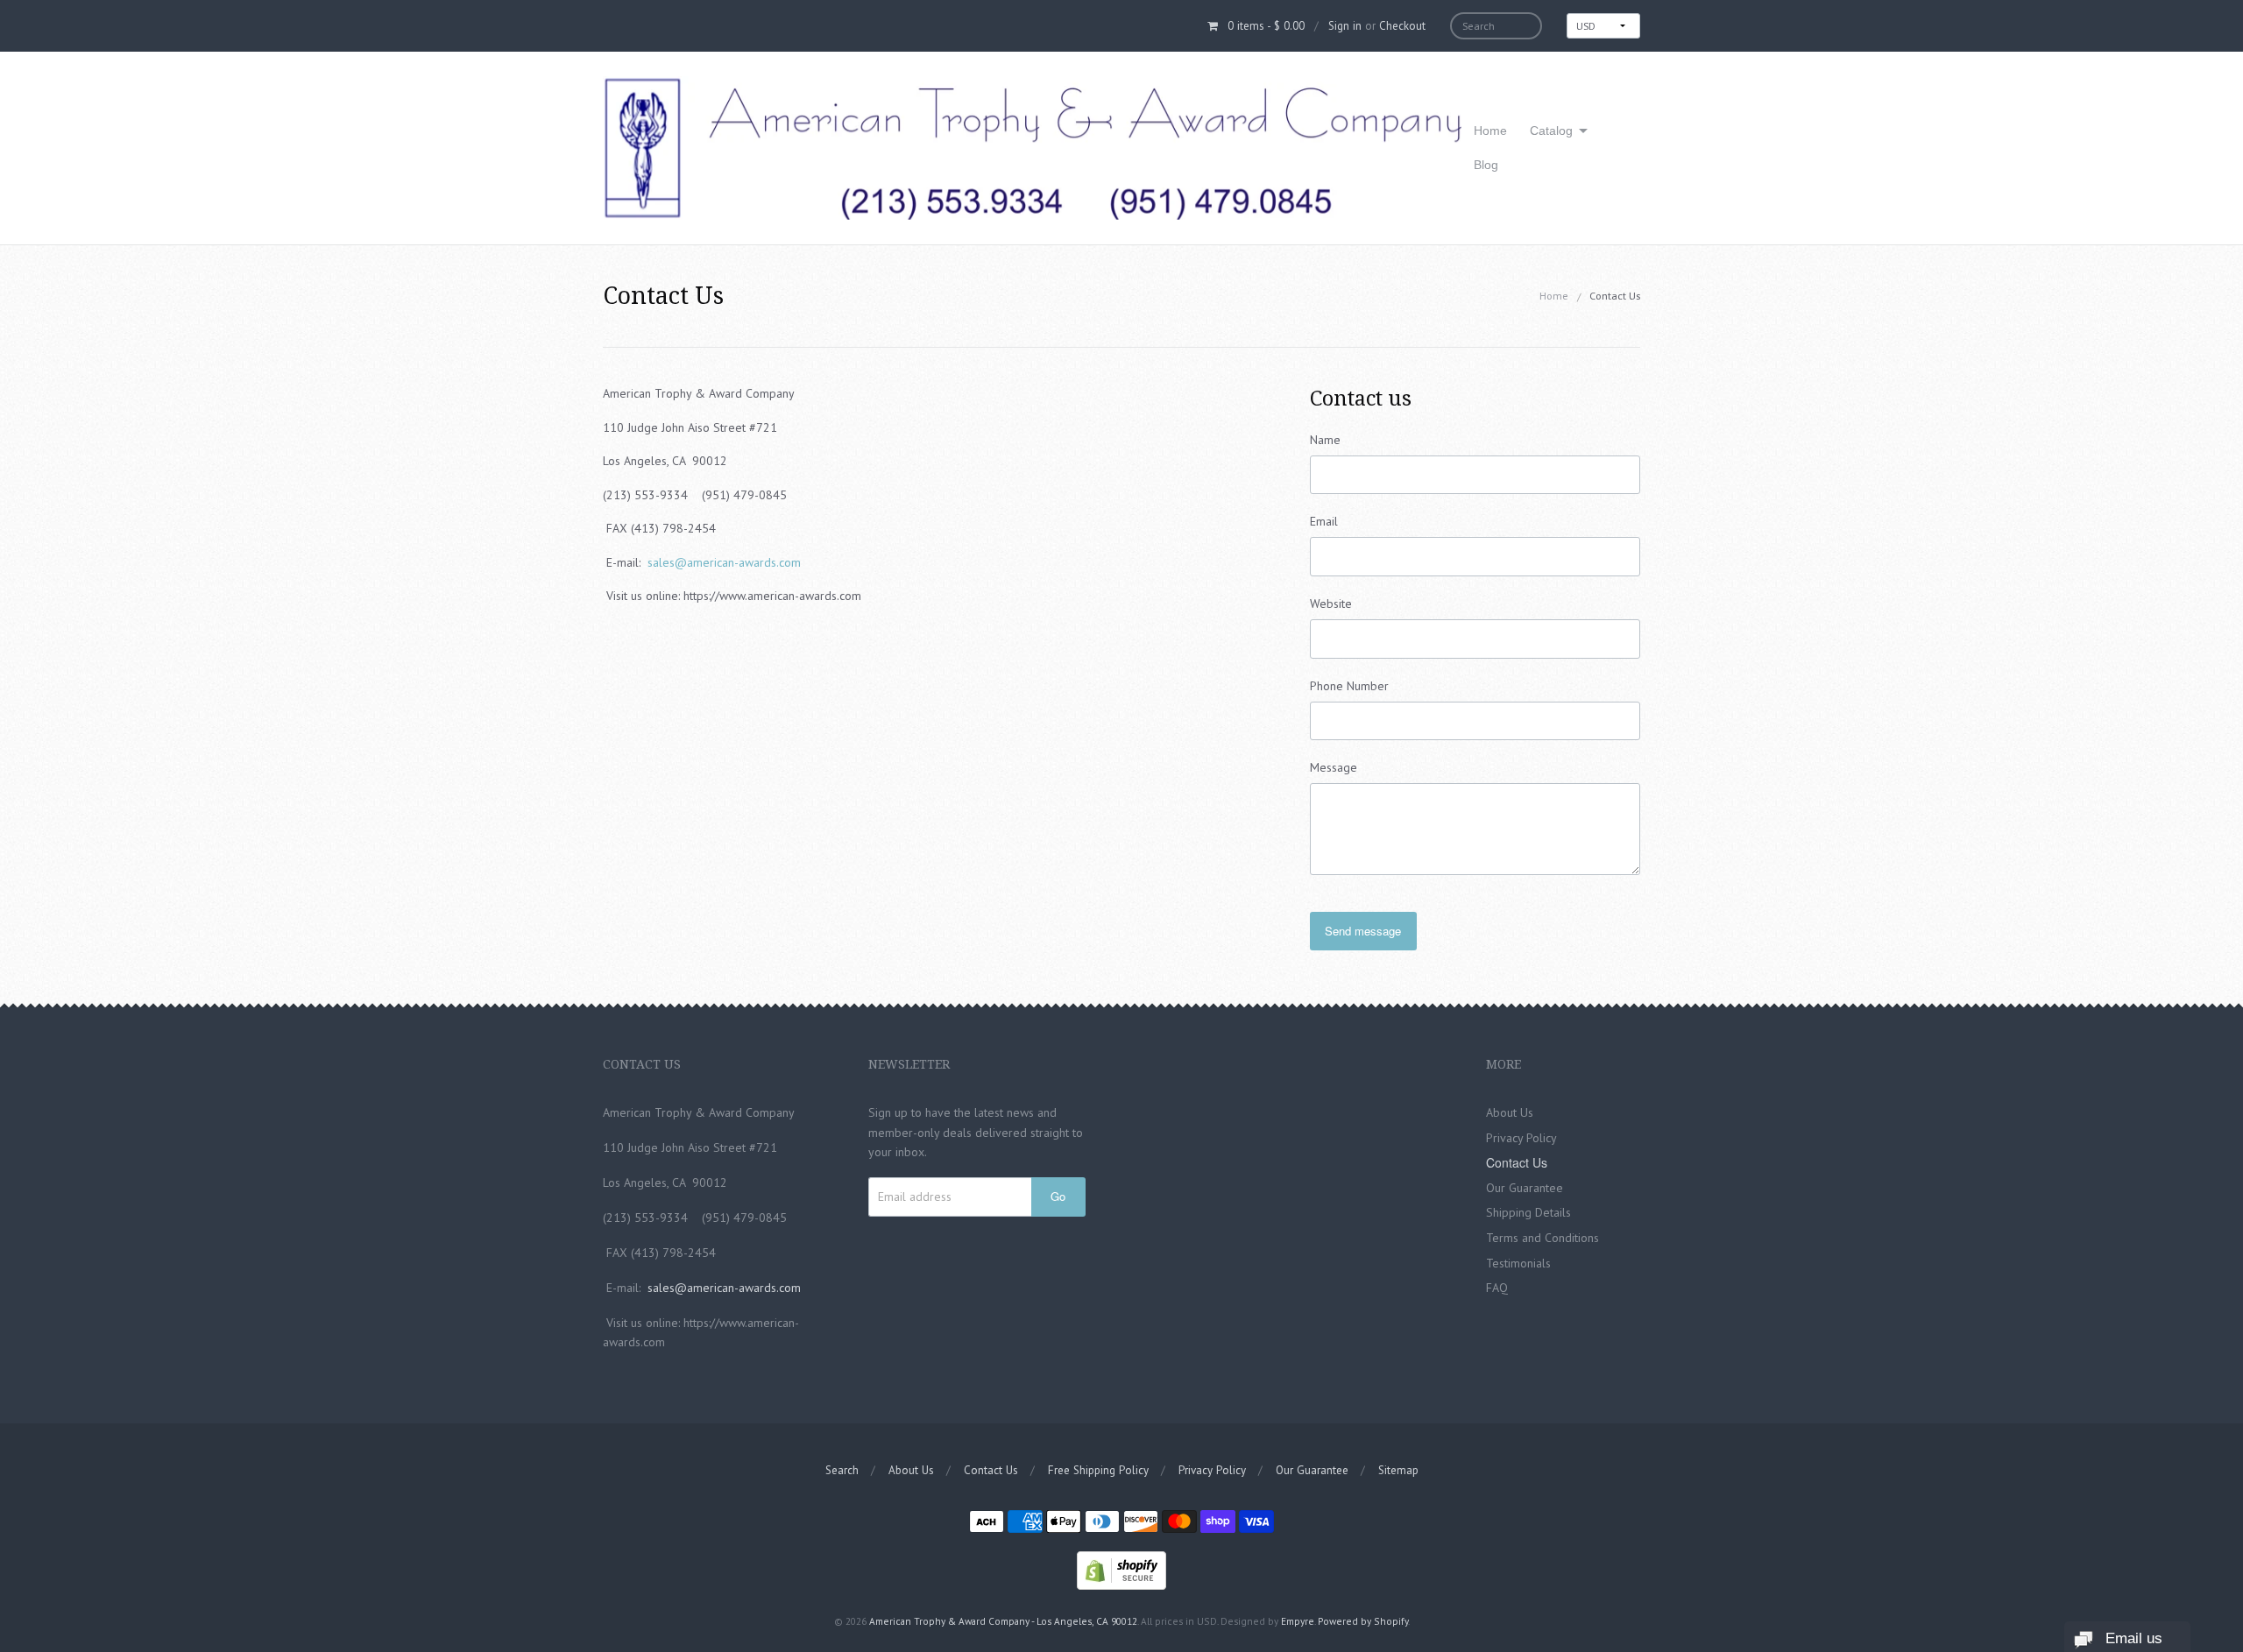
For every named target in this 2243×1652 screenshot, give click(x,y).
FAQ (1497, 1288)
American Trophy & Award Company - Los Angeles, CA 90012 (1003, 1621)
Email (1324, 521)
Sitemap (1398, 1470)
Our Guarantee (1525, 1188)
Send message (1363, 931)
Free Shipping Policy (1098, 1470)
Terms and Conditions (1543, 1238)
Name (1325, 440)
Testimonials (1518, 1263)
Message (1334, 767)
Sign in (1345, 26)
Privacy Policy (1521, 1138)
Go (1058, 1196)
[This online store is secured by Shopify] (1121, 1569)
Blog (1486, 165)
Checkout (1402, 26)
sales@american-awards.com (724, 562)
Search (842, 1470)
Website (1331, 604)
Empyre (1298, 1621)
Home (1490, 131)
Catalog (1551, 131)
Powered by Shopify (1363, 1621)
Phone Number (1349, 686)
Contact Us (1517, 1162)
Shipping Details (1528, 1212)
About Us (1510, 1112)
